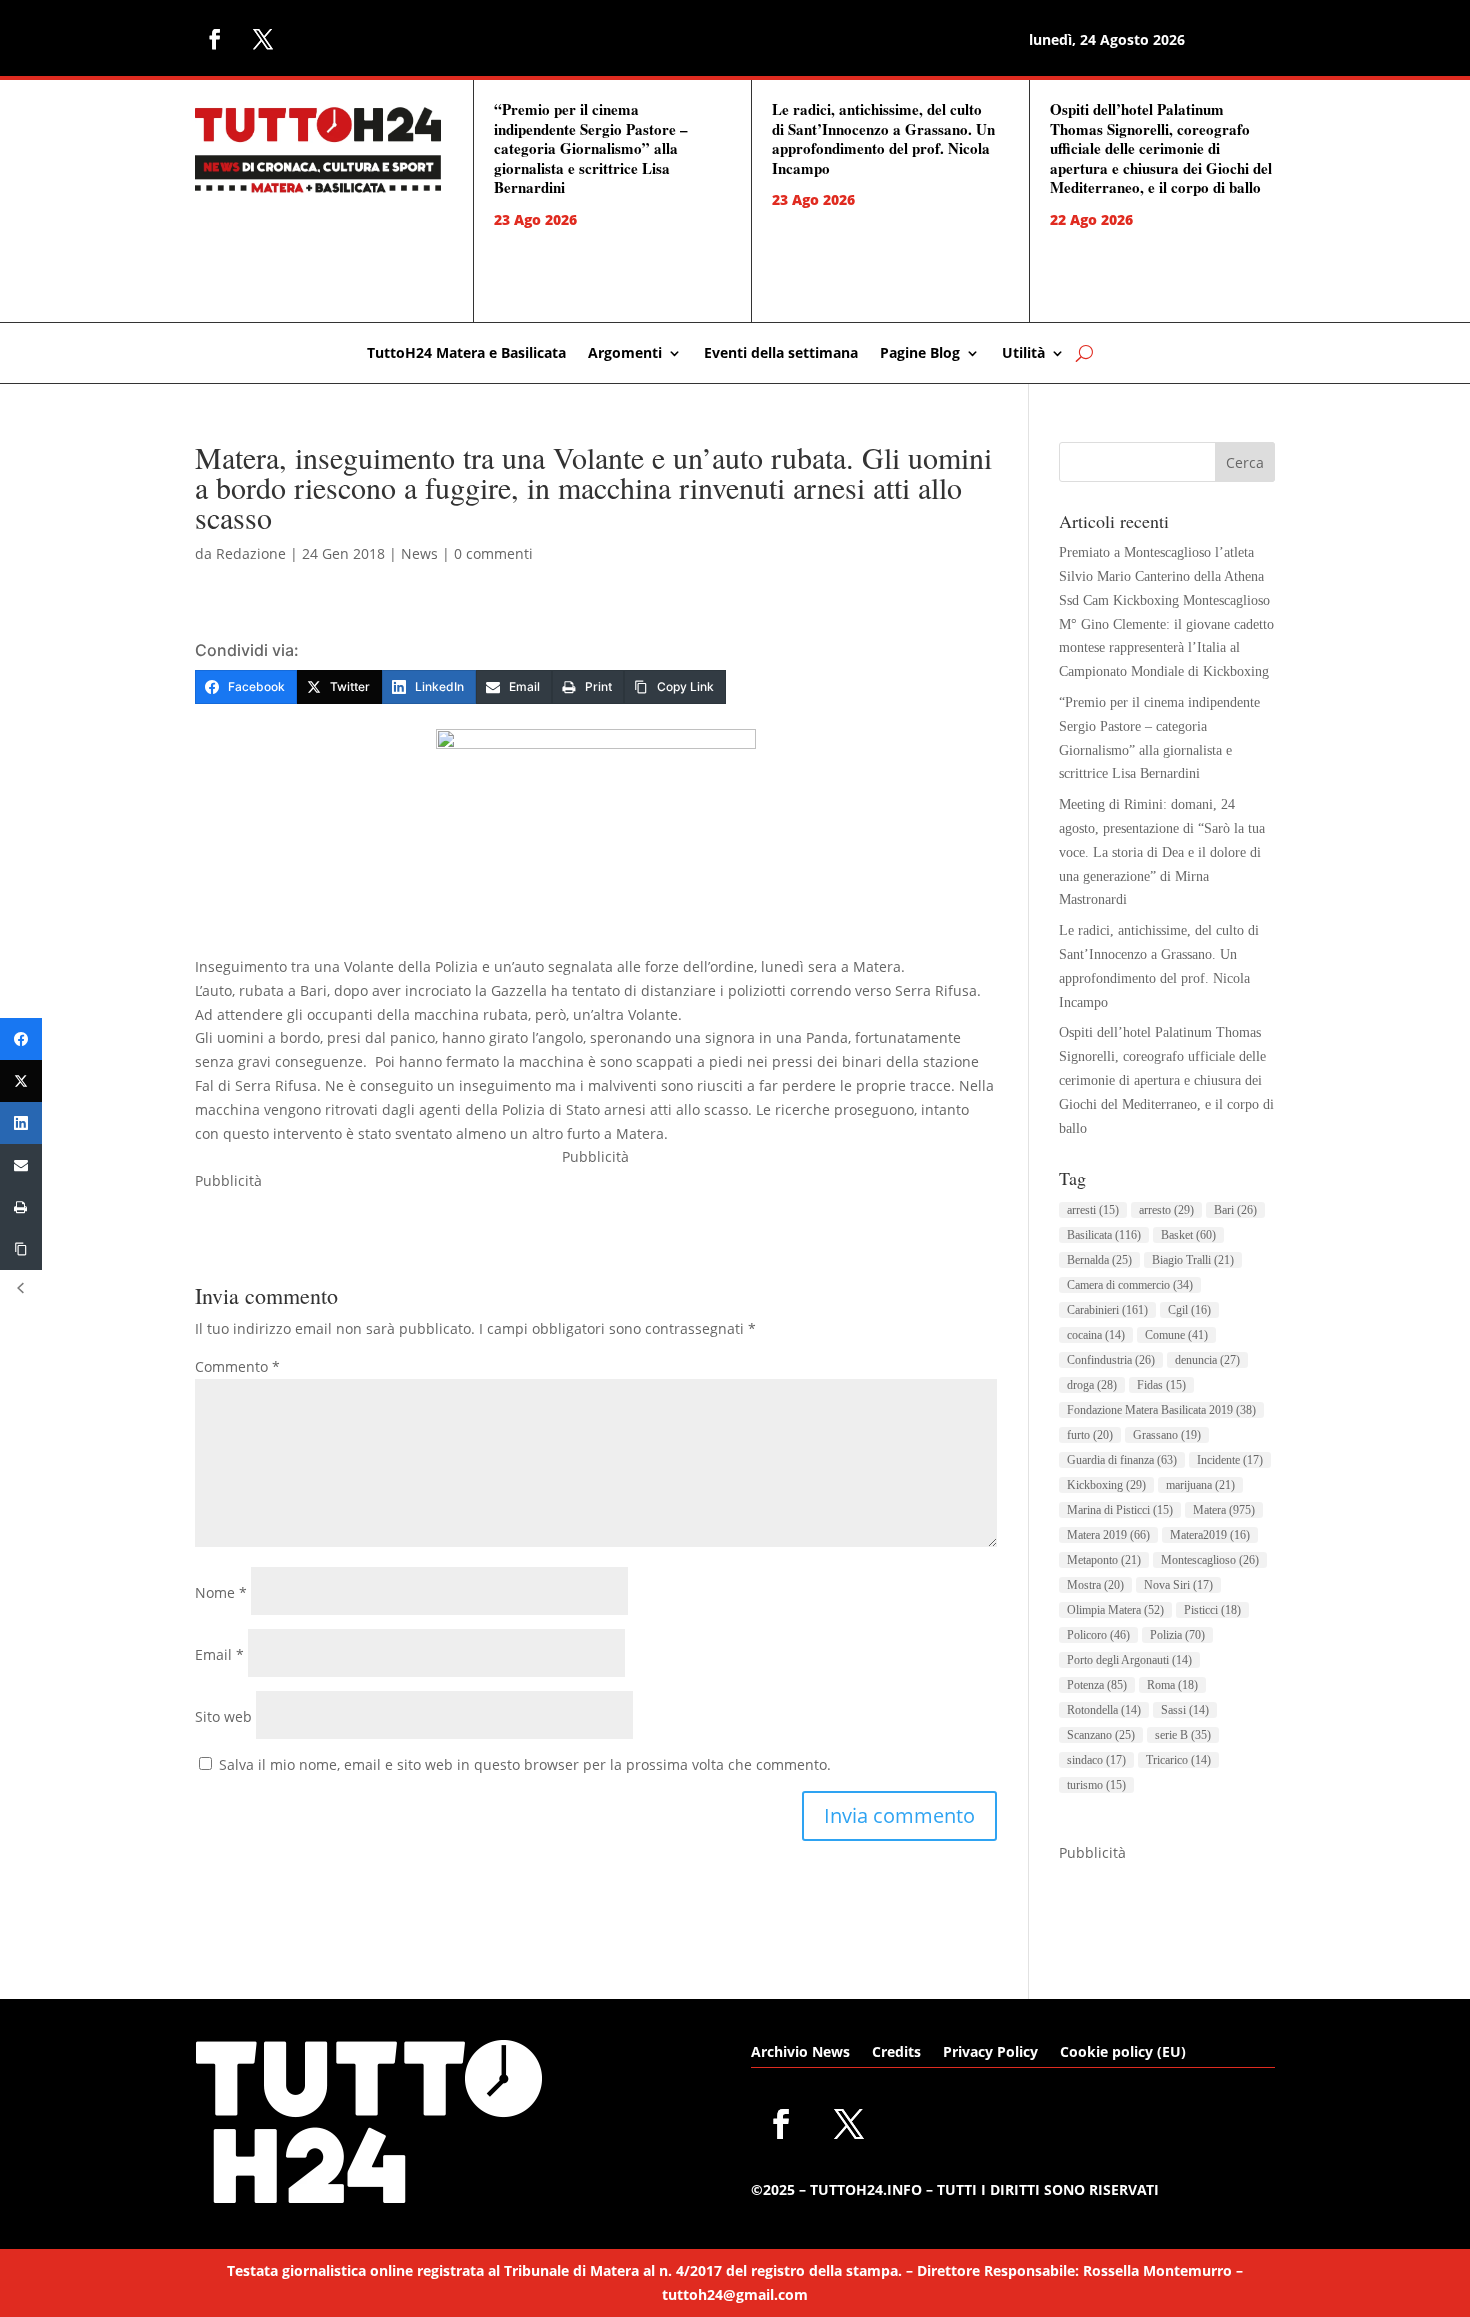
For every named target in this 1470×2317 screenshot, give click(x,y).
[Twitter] (21, 1081)
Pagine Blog (920, 354)
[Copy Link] (21, 1249)
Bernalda (1099, 1260)
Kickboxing (1106, 1485)
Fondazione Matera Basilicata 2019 (1161, 1410)
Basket (1188, 1235)
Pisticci (1212, 1610)
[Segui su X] (263, 39)
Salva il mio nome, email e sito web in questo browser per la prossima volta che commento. (525, 1764)
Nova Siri (1178, 1585)
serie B (1183, 1735)
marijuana (1200, 1485)
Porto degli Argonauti (1129, 1660)
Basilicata (1104, 1235)
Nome (221, 1592)
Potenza (1097, 1685)
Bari (1235, 1210)
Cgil (1189, 1310)
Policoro (1098, 1635)
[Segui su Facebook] (215, 39)
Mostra (1095, 1585)
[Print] (21, 1207)
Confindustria (1111, 1360)
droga (1092, 1385)
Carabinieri (1107, 1310)
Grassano (1167, 1435)
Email (219, 1654)
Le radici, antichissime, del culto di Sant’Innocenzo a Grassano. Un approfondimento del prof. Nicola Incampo (883, 138)
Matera (1224, 1510)
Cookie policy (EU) (1123, 2053)
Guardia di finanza (1122, 1460)
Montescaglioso (1210, 1560)
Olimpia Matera (1115, 1610)
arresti (1093, 1210)
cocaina (1096, 1335)
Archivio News (800, 2053)
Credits (896, 2053)
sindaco (1096, 1760)
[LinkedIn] (21, 1123)
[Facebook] (21, 1039)
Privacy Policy (990, 2053)
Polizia (1177, 1635)
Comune (1176, 1335)
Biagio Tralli (1193, 1260)
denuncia (1207, 1360)
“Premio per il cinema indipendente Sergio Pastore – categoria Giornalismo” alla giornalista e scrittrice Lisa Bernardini (591, 148)
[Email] (21, 1165)
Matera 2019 (1108, 1535)
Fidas (1161, 1385)
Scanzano (1101, 1735)
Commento (237, 1366)
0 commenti (493, 553)
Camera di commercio (1130, 1285)
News (419, 553)
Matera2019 (1210, 1535)
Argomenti (625, 354)
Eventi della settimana (781, 354)
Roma (1172, 1685)
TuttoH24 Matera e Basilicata (466, 354)
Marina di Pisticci (1120, 1510)
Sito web (223, 1716)
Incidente (1230, 1460)
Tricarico (1178, 1760)
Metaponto (1104, 1560)
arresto (1166, 1210)
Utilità (1023, 354)
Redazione (251, 553)
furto (1090, 1435)
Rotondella (1104, 1710)
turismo (1096, 1785)
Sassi (1185, 1710)
